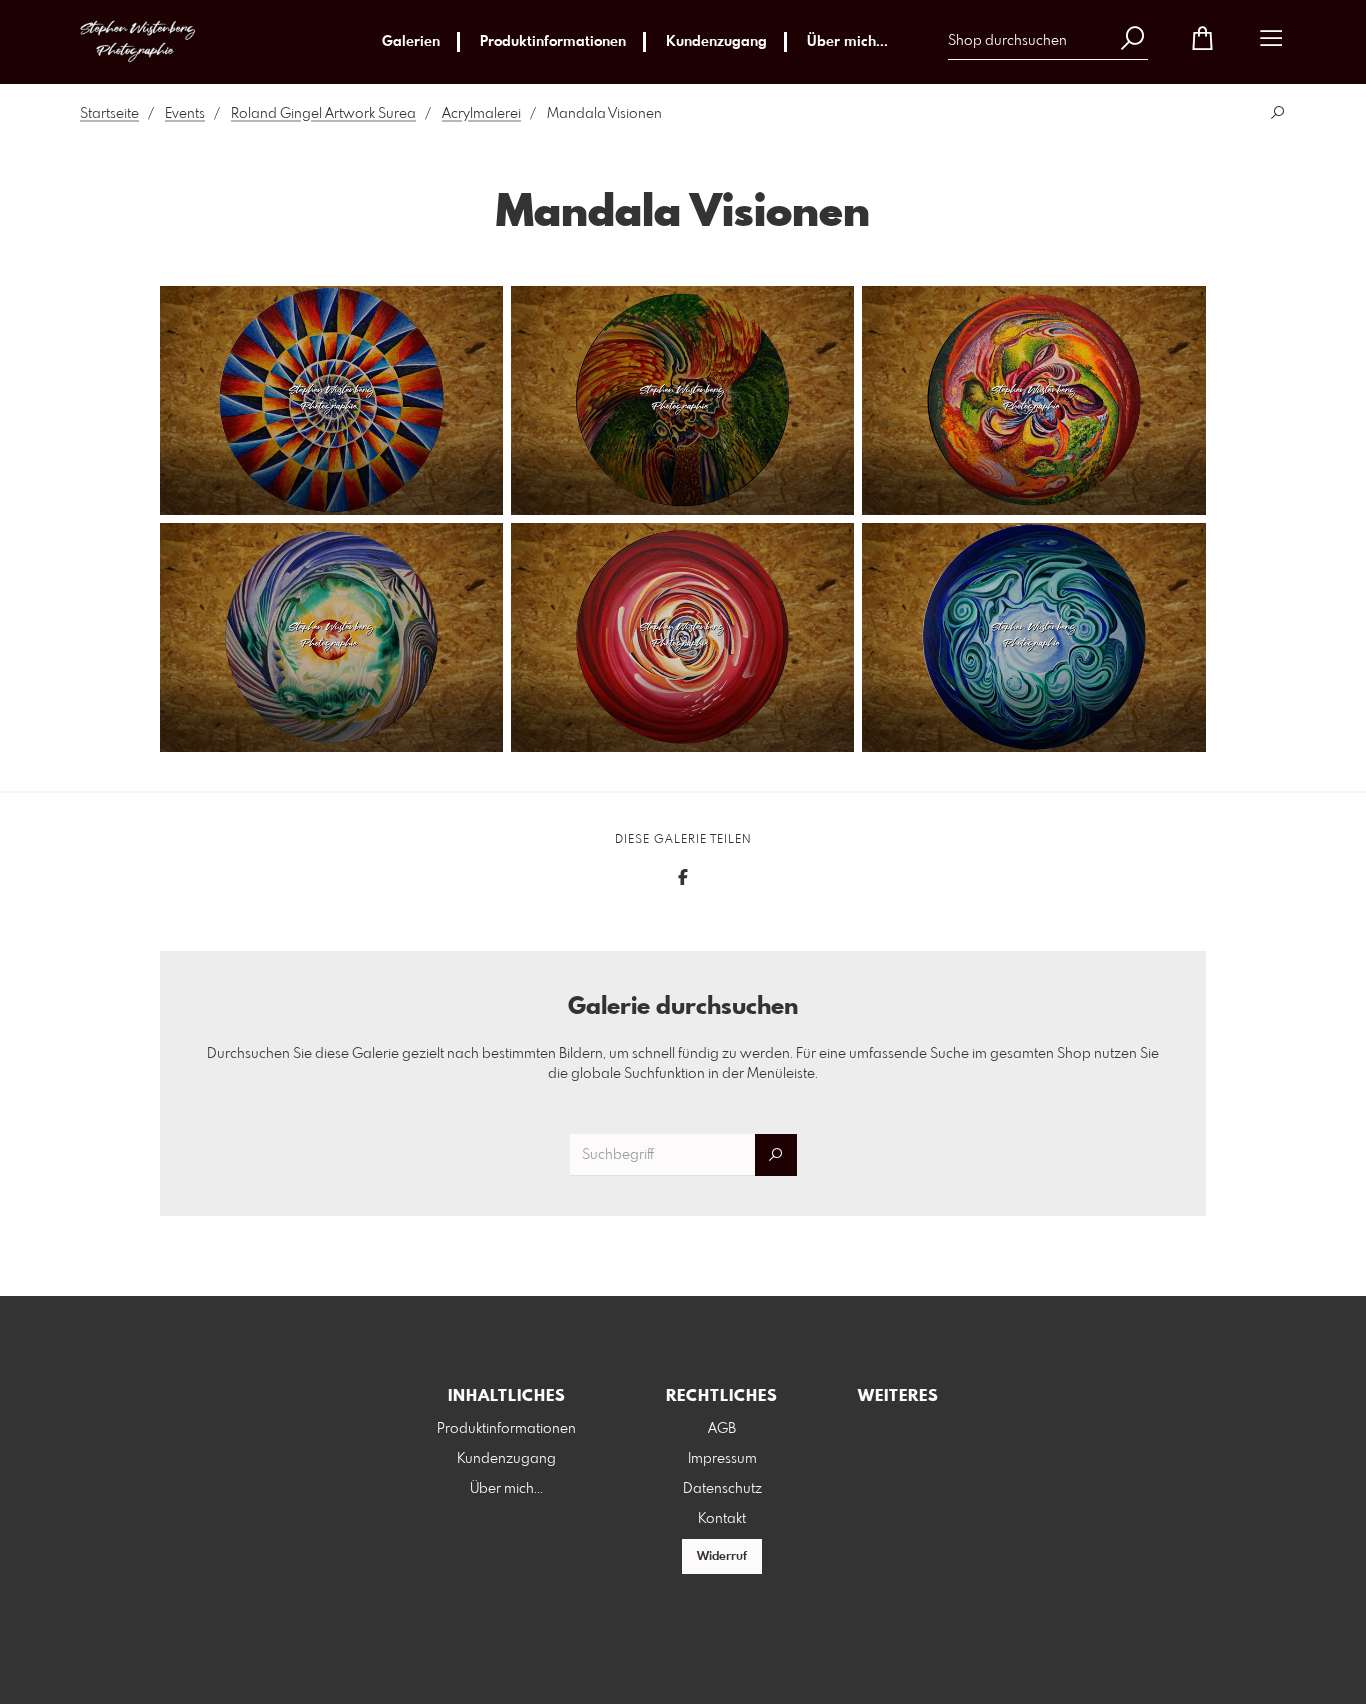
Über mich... (847, 42)
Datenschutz (722, 1489)
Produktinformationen (553, 42)
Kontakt (722, 1519)
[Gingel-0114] (1034, 637)
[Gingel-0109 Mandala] (331, 400)
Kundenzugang (716, 42)
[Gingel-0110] (682, 400)
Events (185, 114)
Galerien (411, 42)
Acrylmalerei (481, 114)
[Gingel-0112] (331, 637)
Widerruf (722, 1557)
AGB (722, 1429)
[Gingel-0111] (1034, 400)
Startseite (109, 114)
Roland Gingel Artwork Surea (323, 114)
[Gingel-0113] (682, 637)
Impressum (722, 1459)
